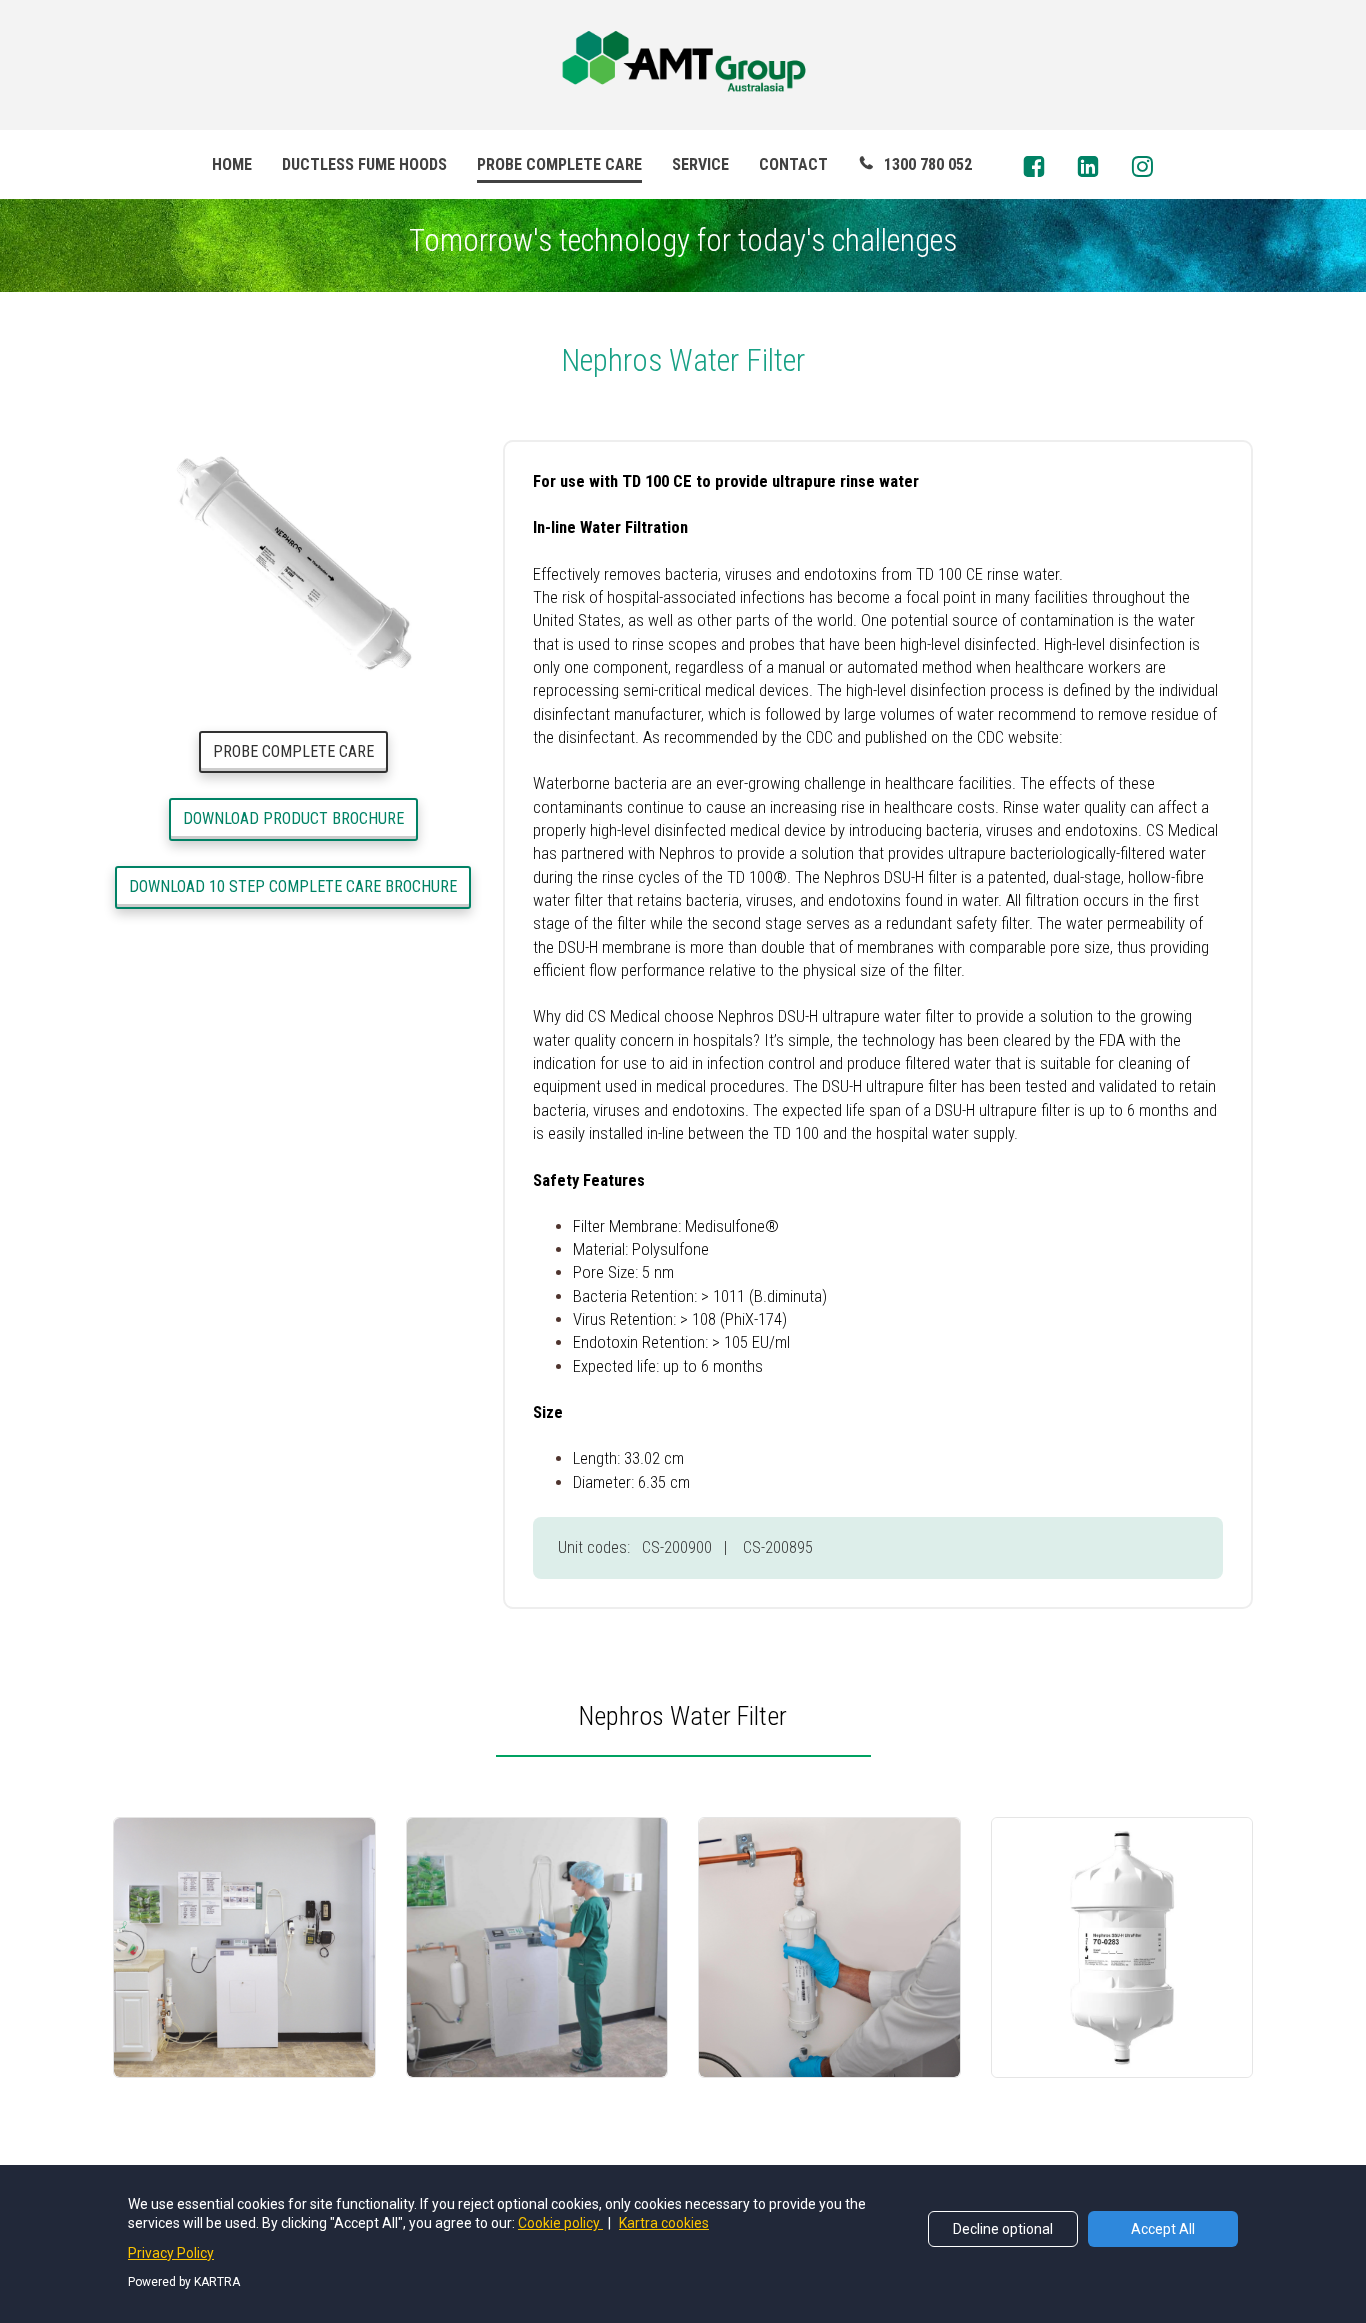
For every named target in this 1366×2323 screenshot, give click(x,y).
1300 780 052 (928, 164)
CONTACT (793, 164)
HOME (232, 164)
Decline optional (1003, 2229)
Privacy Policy (171, 2253)
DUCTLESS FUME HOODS (364, 164)
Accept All (1163, 2229)
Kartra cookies (664, 2223)
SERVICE (700, 164)
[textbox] (683, 1712)
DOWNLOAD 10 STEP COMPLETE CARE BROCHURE (293, 886)
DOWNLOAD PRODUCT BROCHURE (293, 818)
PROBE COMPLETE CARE (559, 164)
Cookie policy (560, 2223)
